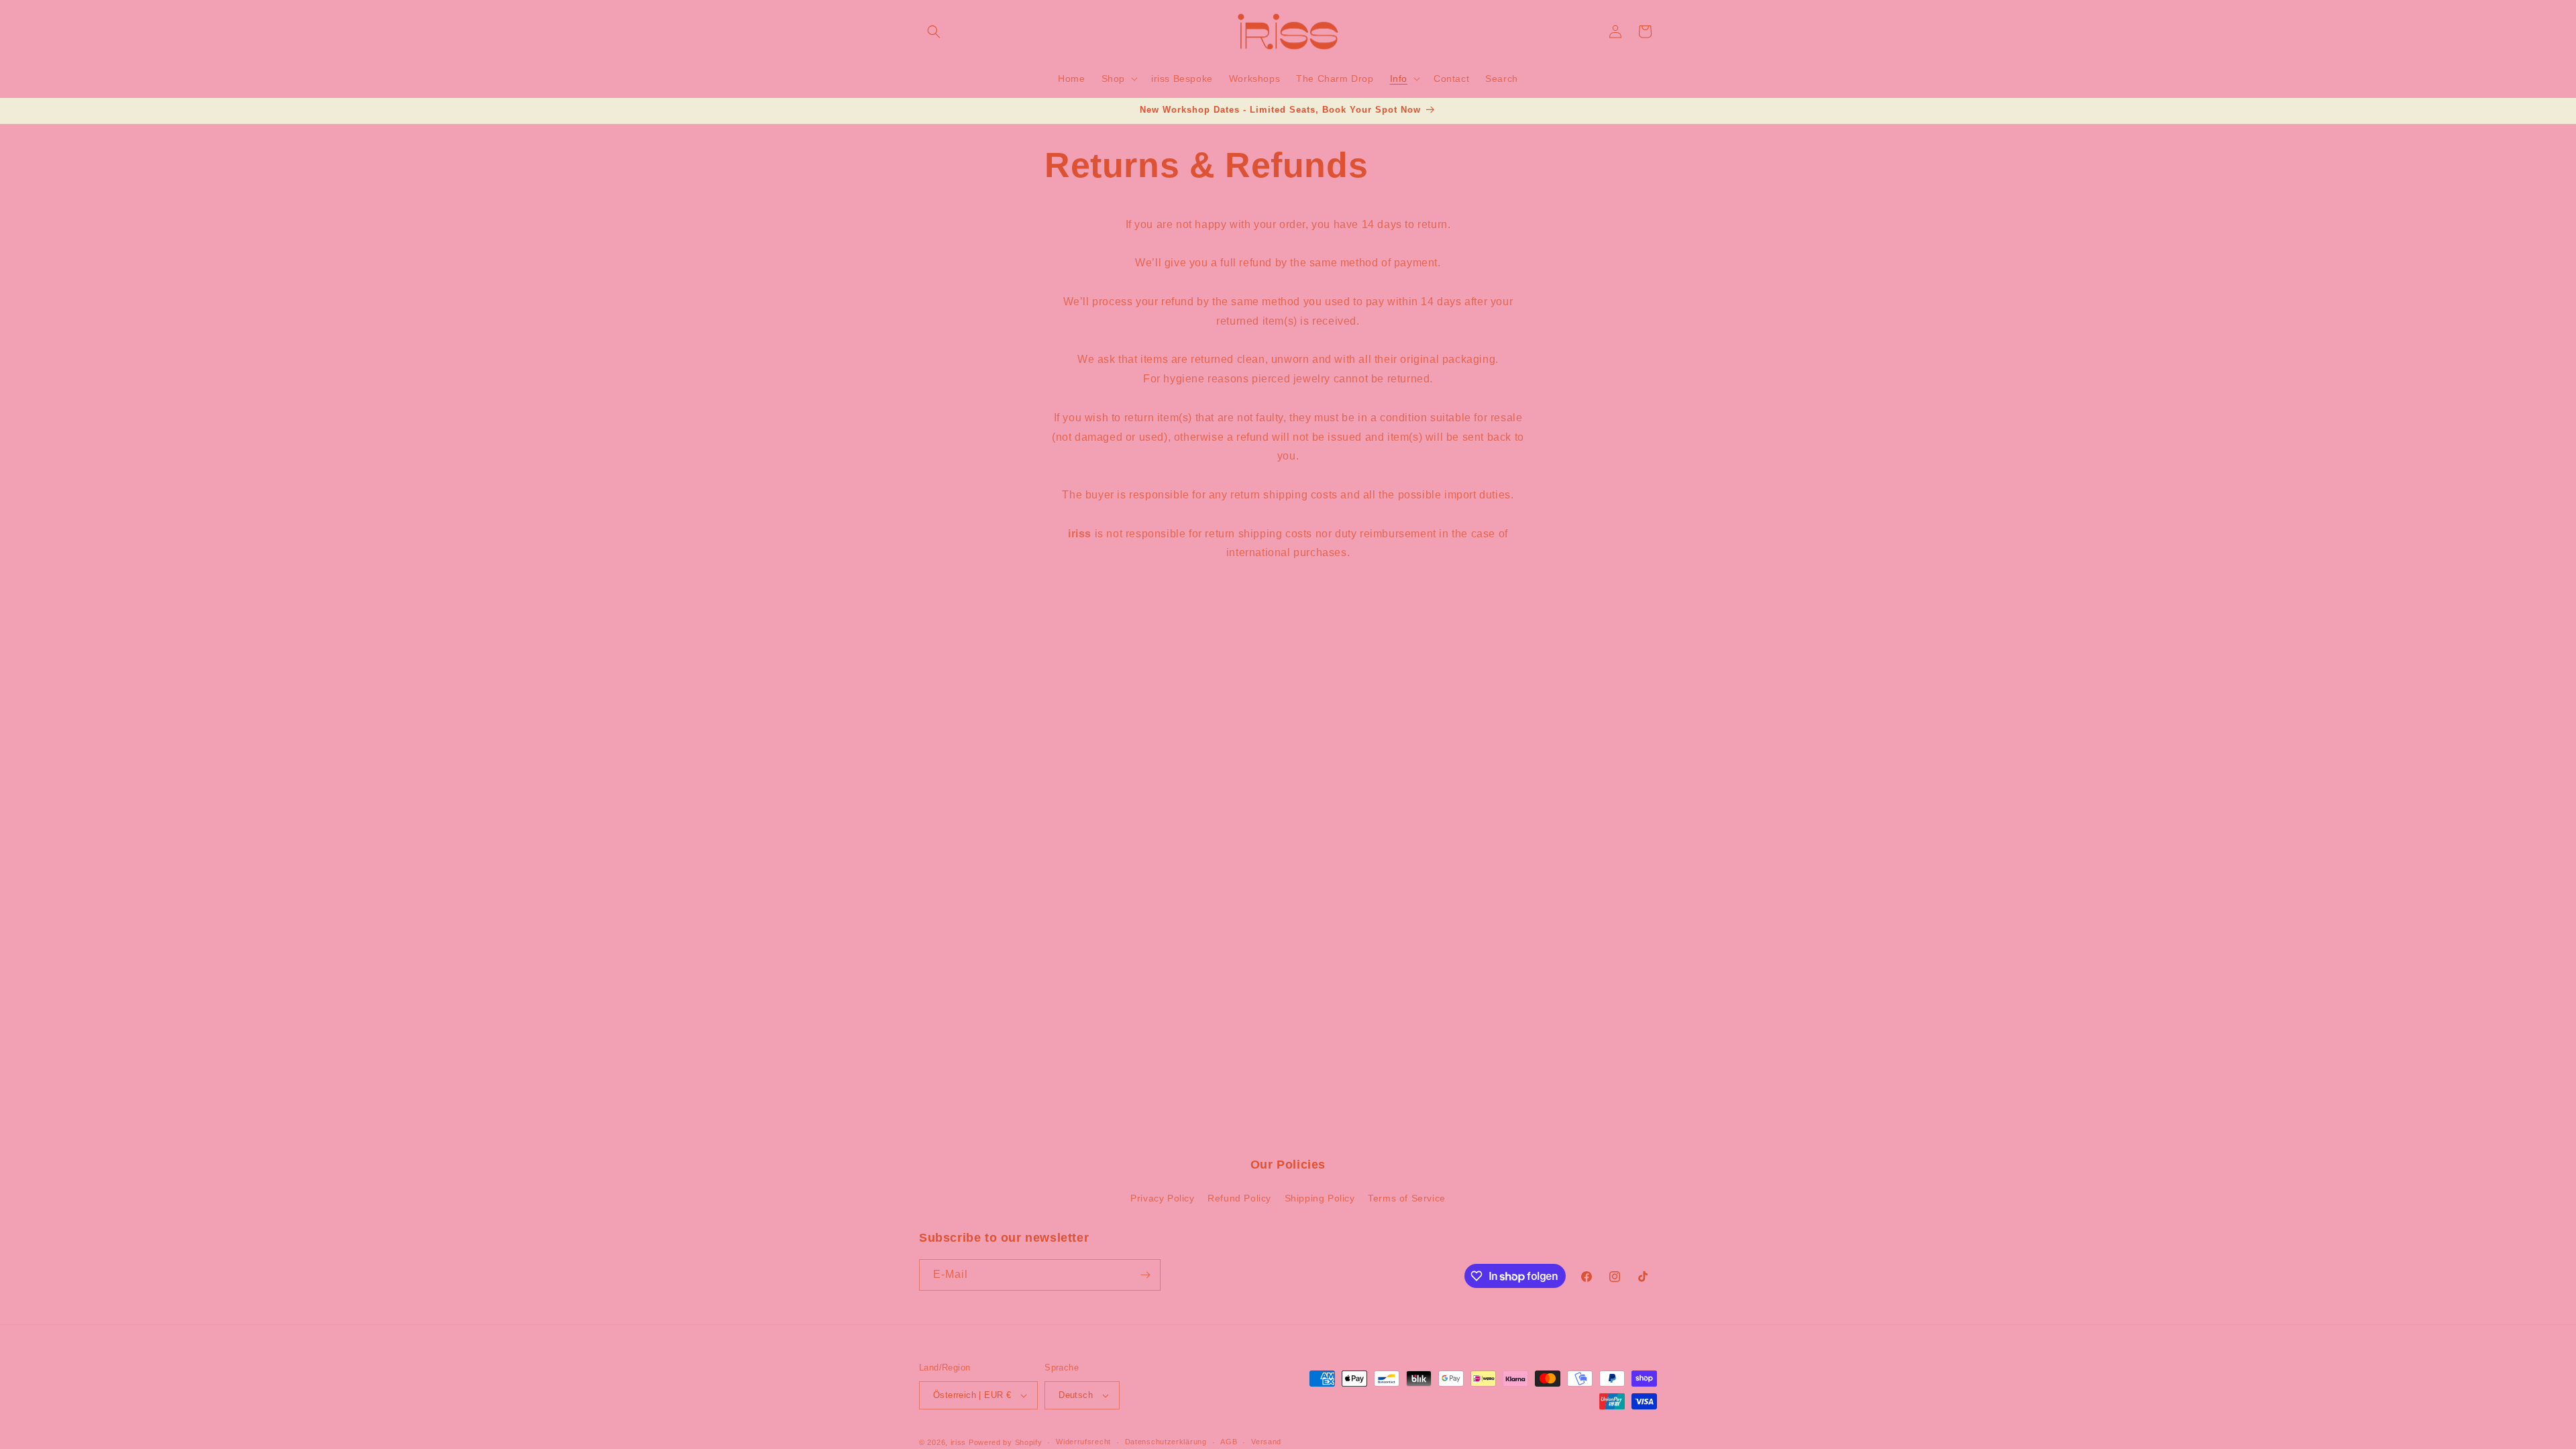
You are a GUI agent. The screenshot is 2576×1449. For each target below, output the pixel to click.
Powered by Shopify (1006, 1442)
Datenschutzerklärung (1166, 1442)
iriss (959, 1442)
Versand (1266, 1442)
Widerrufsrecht (1083, 1442)
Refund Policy (1239, 1198)
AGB (1229, 1442)
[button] (934, 32)
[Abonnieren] (1145, 1275)
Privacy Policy (1162, 1198)
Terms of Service (1407, 1198)
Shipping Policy (1320, 1198)
